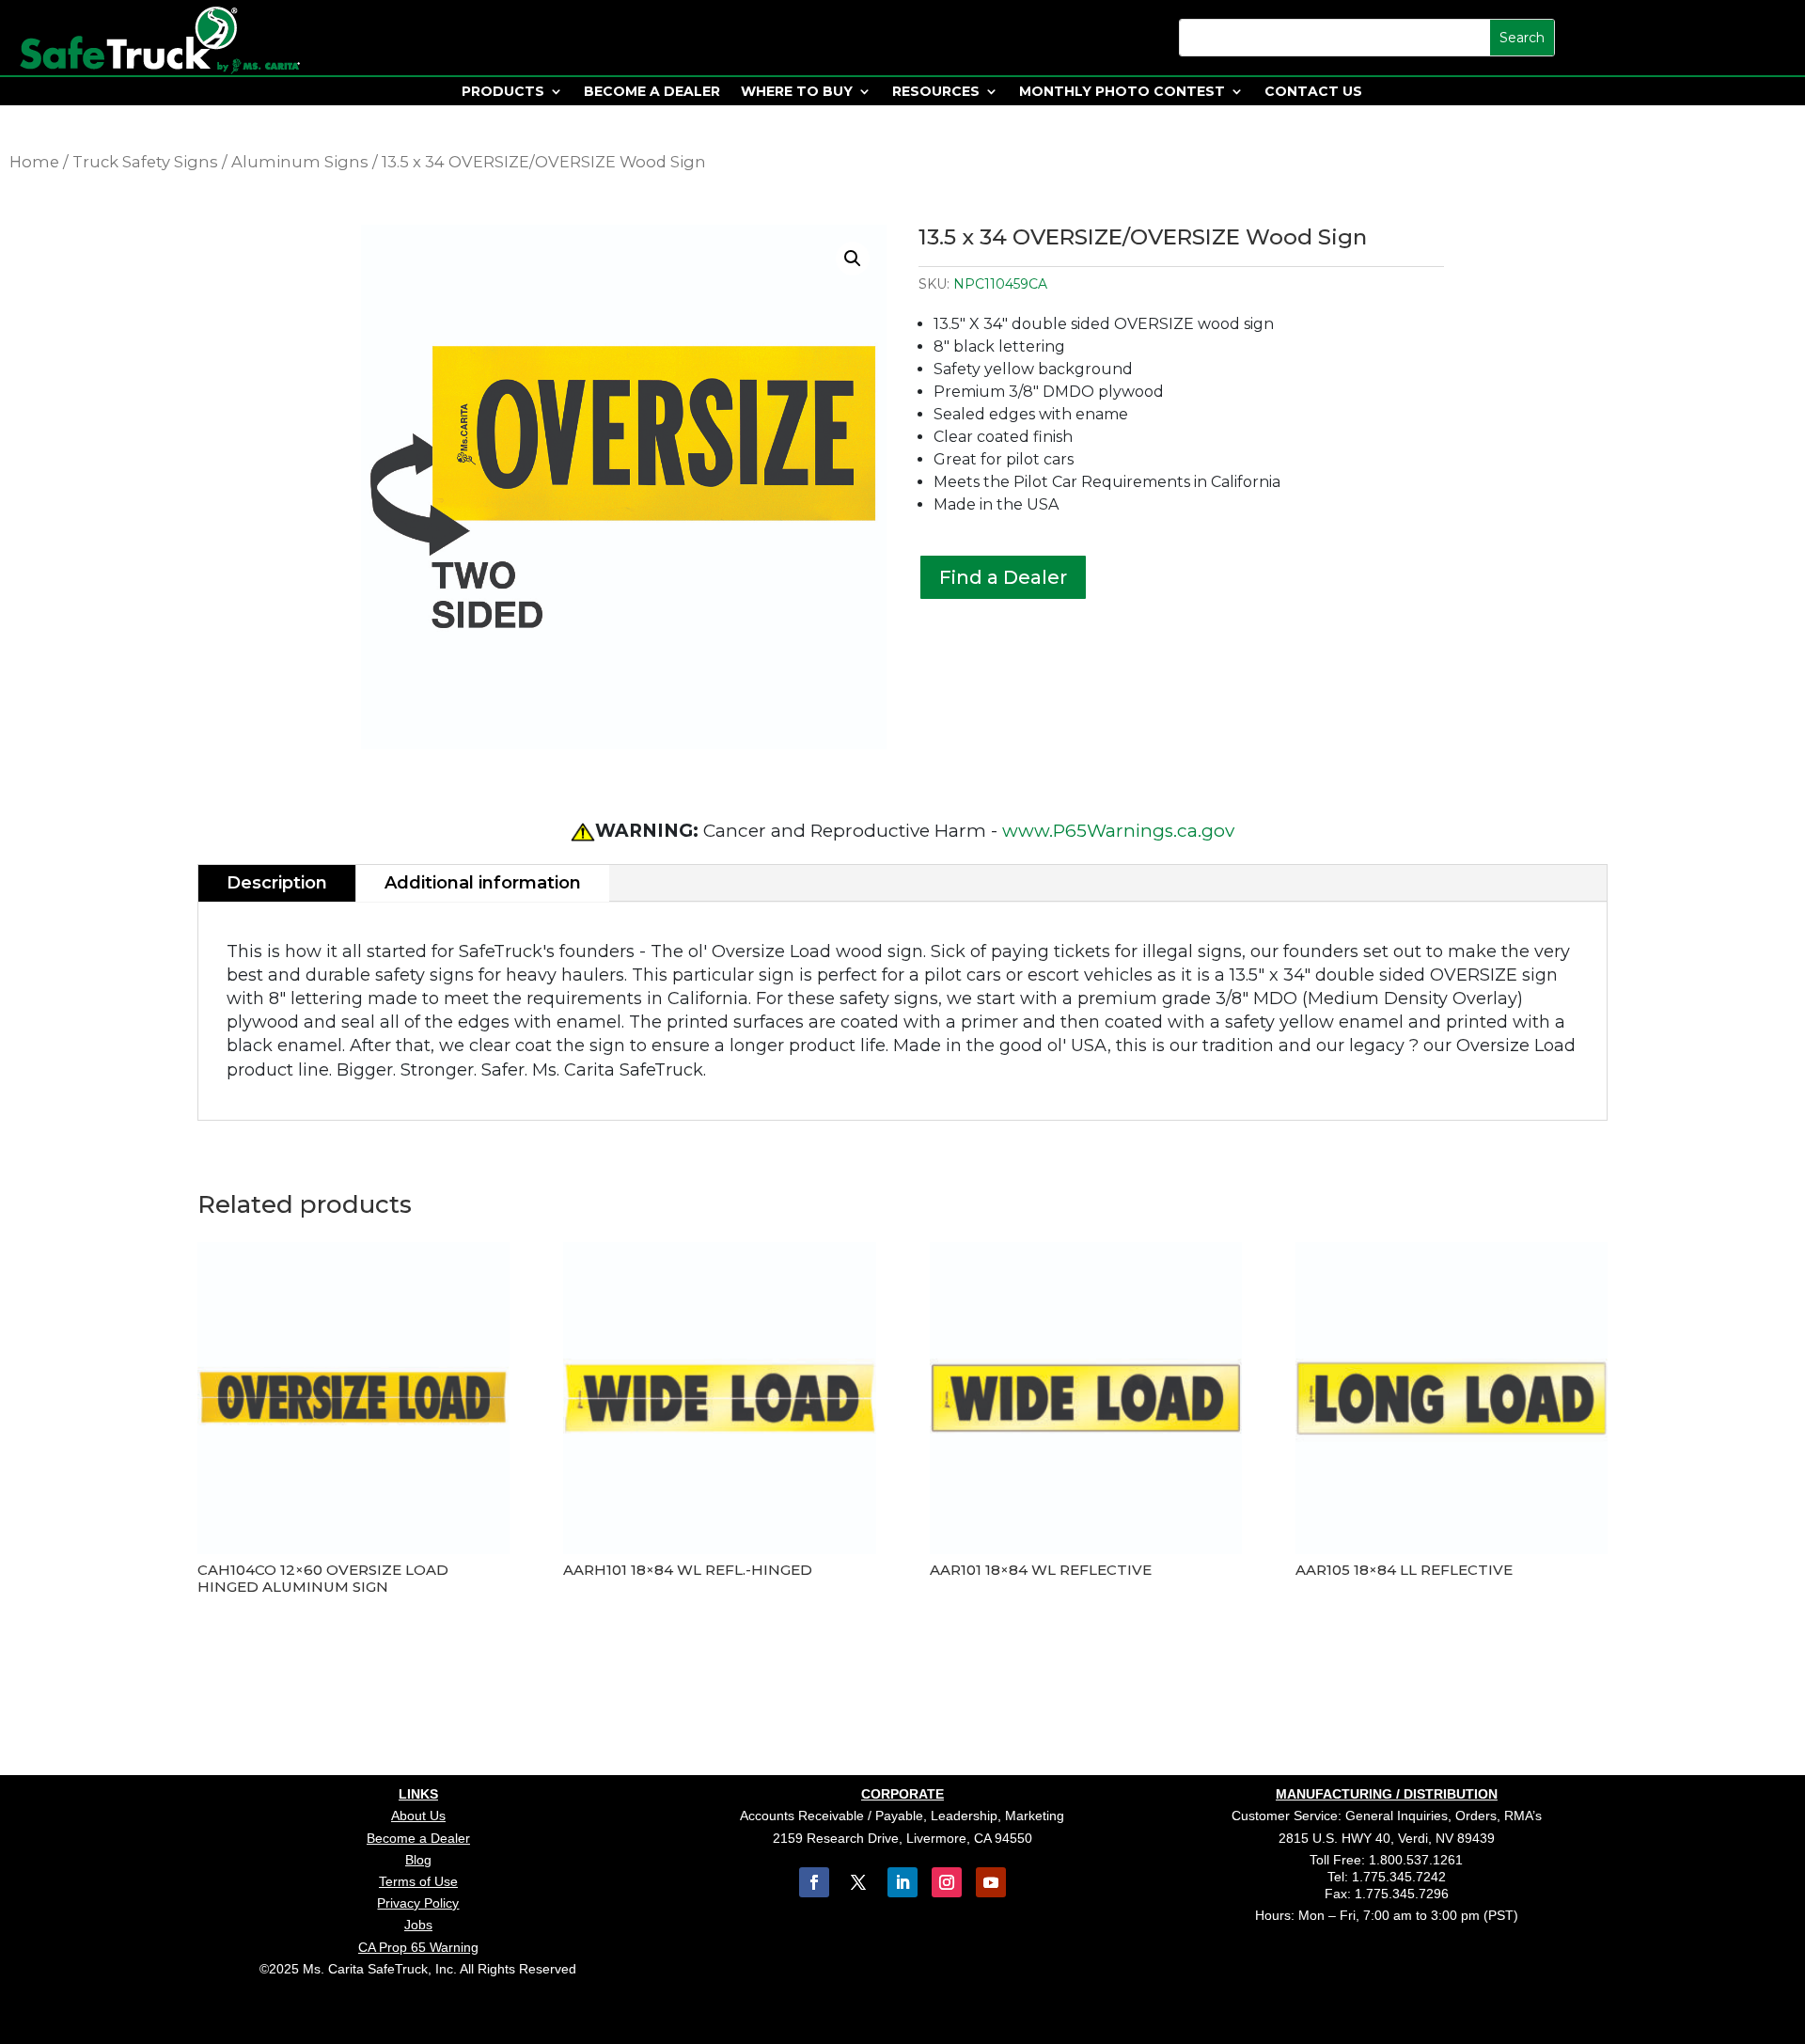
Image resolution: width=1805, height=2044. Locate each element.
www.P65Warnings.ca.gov (1118, 831)
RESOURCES (936, 92)
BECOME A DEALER (652, 92)
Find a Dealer (1003, 577)
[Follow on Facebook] (814, 1882)
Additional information (483, 883)
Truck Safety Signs (145, 162)
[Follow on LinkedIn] (902, 1882)
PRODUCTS (503, 92)
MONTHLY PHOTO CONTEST (1122, 92)
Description (277, 883)
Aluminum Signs (300, 162)
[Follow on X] (858, 1882)
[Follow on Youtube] (991, 1882)
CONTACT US (1313, 92)
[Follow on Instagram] (947, 1882)
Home (34, 162)
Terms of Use (418, 1881)
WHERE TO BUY (797, 92)
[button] (853, 259)
